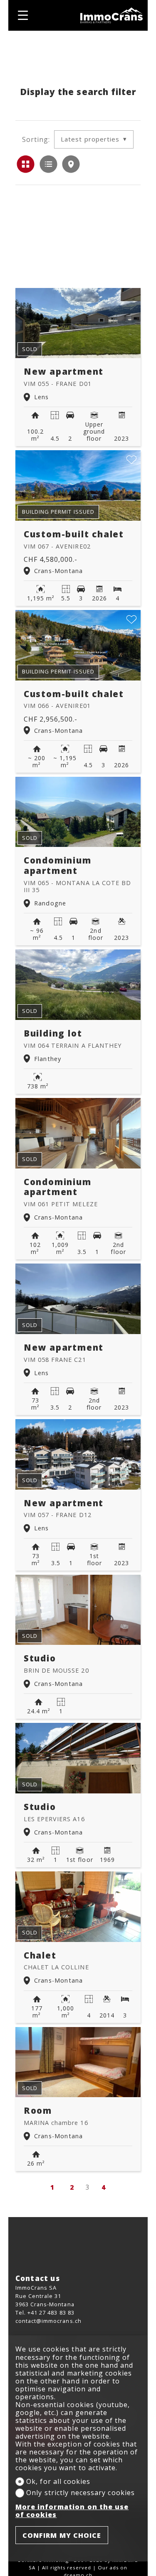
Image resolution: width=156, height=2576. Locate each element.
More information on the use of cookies (72, 2511)
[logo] (111, 15)
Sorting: (36, 140)
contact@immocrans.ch (48, 2321)
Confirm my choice (62, 2535)
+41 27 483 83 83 (51, 2313)
